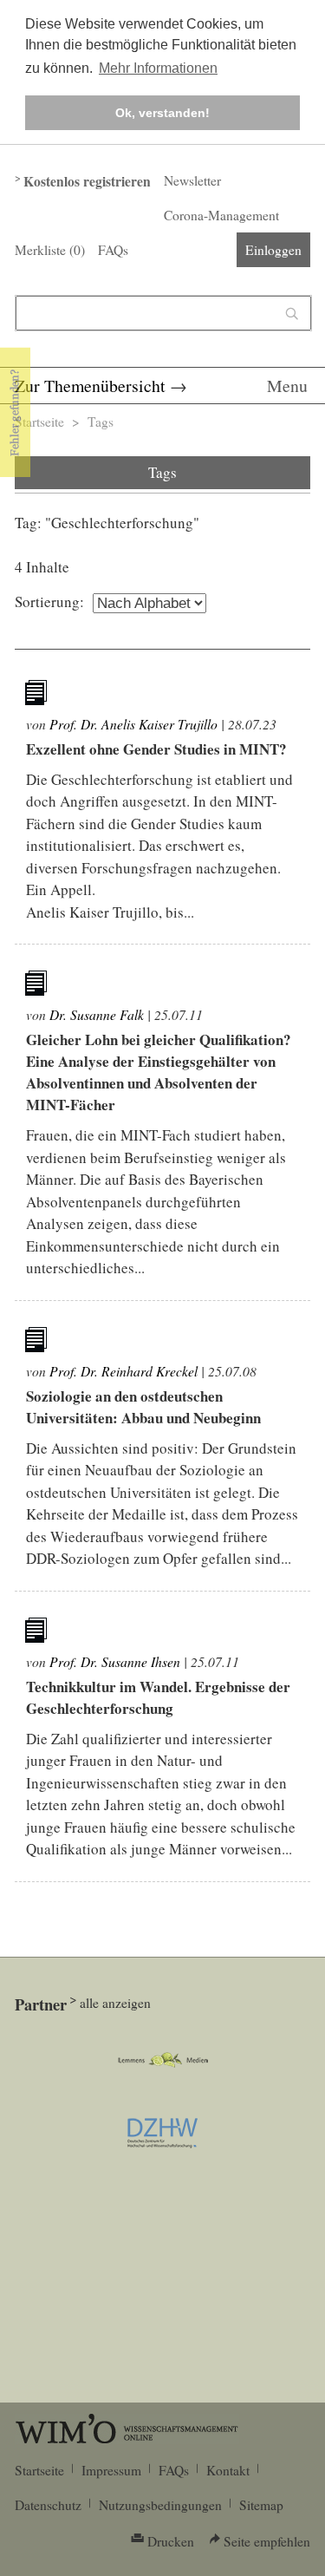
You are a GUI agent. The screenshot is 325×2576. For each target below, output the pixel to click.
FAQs (113, 250)
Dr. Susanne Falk (97, 1014)
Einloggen (273, 250)
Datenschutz (48, 2505)
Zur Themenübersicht (90, 386)
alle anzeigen (115, 2003)
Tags (101, 422)
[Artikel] (38, 696)
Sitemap (261, 2505)
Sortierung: (49, 602)
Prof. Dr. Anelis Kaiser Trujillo (133, 724)
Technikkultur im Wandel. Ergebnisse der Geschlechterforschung (158, 1697)
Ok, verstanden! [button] (162, 113)
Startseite (39, 422)
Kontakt (228, 2470)
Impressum (111, 2470)
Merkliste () (50, 250)
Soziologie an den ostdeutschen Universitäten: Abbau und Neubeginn (143, 1407)
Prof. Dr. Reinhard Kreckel (123, 1371)
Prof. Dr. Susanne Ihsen (115, 1661)
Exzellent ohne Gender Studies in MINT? (156, 749)
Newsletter (192, 180)
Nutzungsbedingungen (160, 2505)
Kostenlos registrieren (87, 181)
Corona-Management (221, 215)
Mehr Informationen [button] (158, 68)
